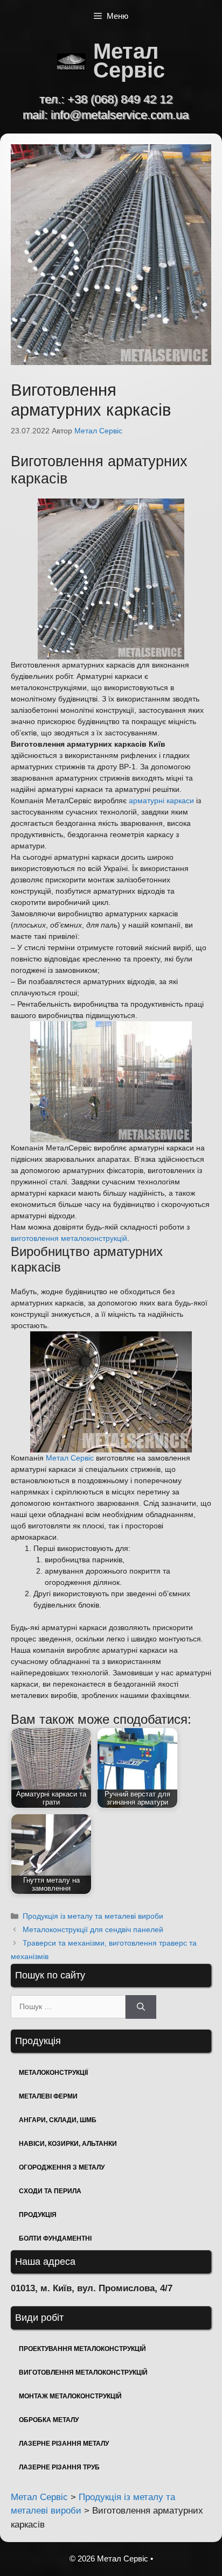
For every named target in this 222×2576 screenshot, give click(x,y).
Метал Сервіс (129, 61)
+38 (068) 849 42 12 (120, 99)
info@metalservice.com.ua (120, 115)
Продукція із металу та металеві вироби (93, 1916)
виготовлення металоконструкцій (69, 1238)
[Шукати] (141, 2007)
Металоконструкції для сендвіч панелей (93, 1929)
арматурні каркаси (161, 801)
